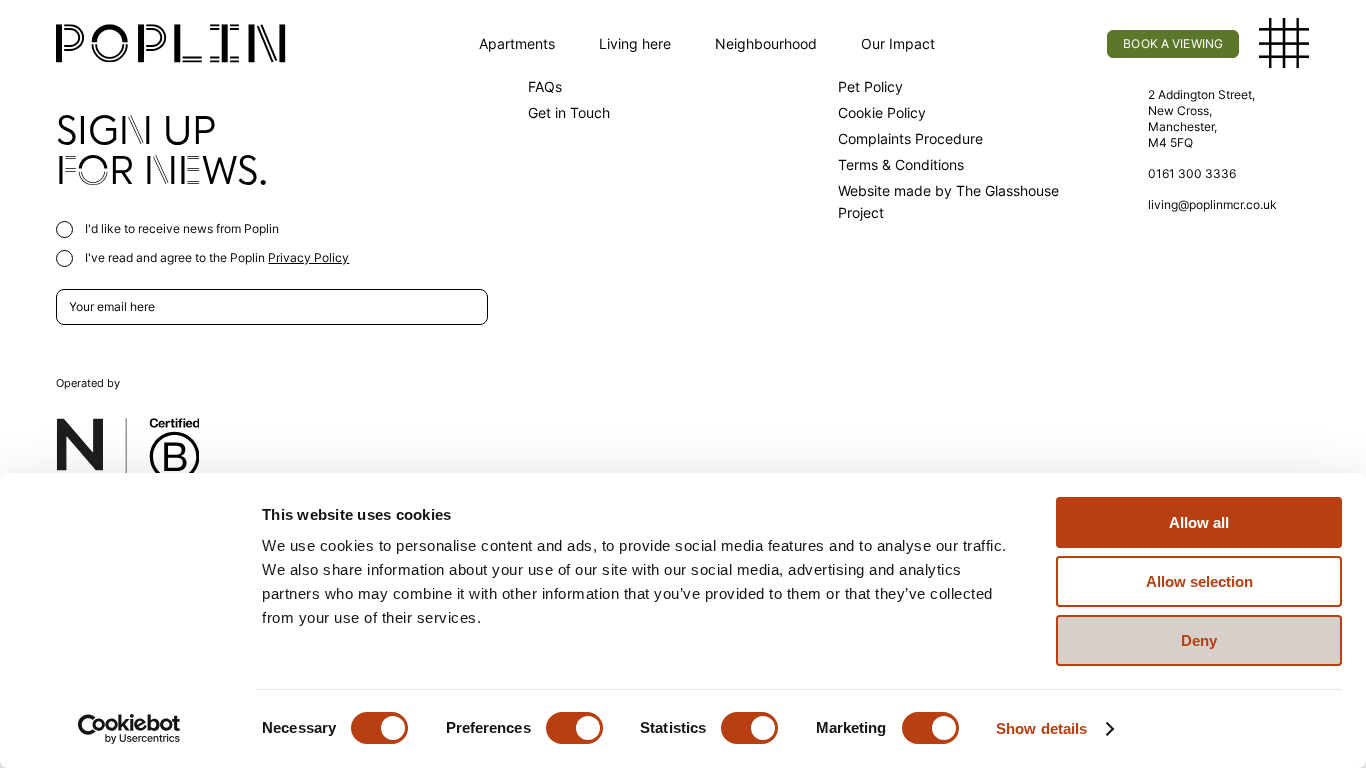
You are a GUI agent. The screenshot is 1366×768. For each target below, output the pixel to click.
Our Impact (898, 43)
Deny (1199, 640)
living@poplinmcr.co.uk (1212, 204)
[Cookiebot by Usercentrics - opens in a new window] (129, 729)
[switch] (574, 728)
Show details (1041, 728)
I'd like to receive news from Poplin (180, 228)
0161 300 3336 (1192, 173)
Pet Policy (870, 86)
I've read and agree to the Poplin (215, 257)
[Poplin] (171, 43)
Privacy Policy (308, 257)
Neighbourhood (766, 43)
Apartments (517, 43)
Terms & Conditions (901, 164)
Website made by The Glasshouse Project (948, 201)
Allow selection (1199, 581)
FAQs (545, 86)
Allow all (1199, 522)
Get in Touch (569, 112)
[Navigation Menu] (1284, 43)
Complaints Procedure (910, 138)
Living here (635, 43)
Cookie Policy (882, 112)
